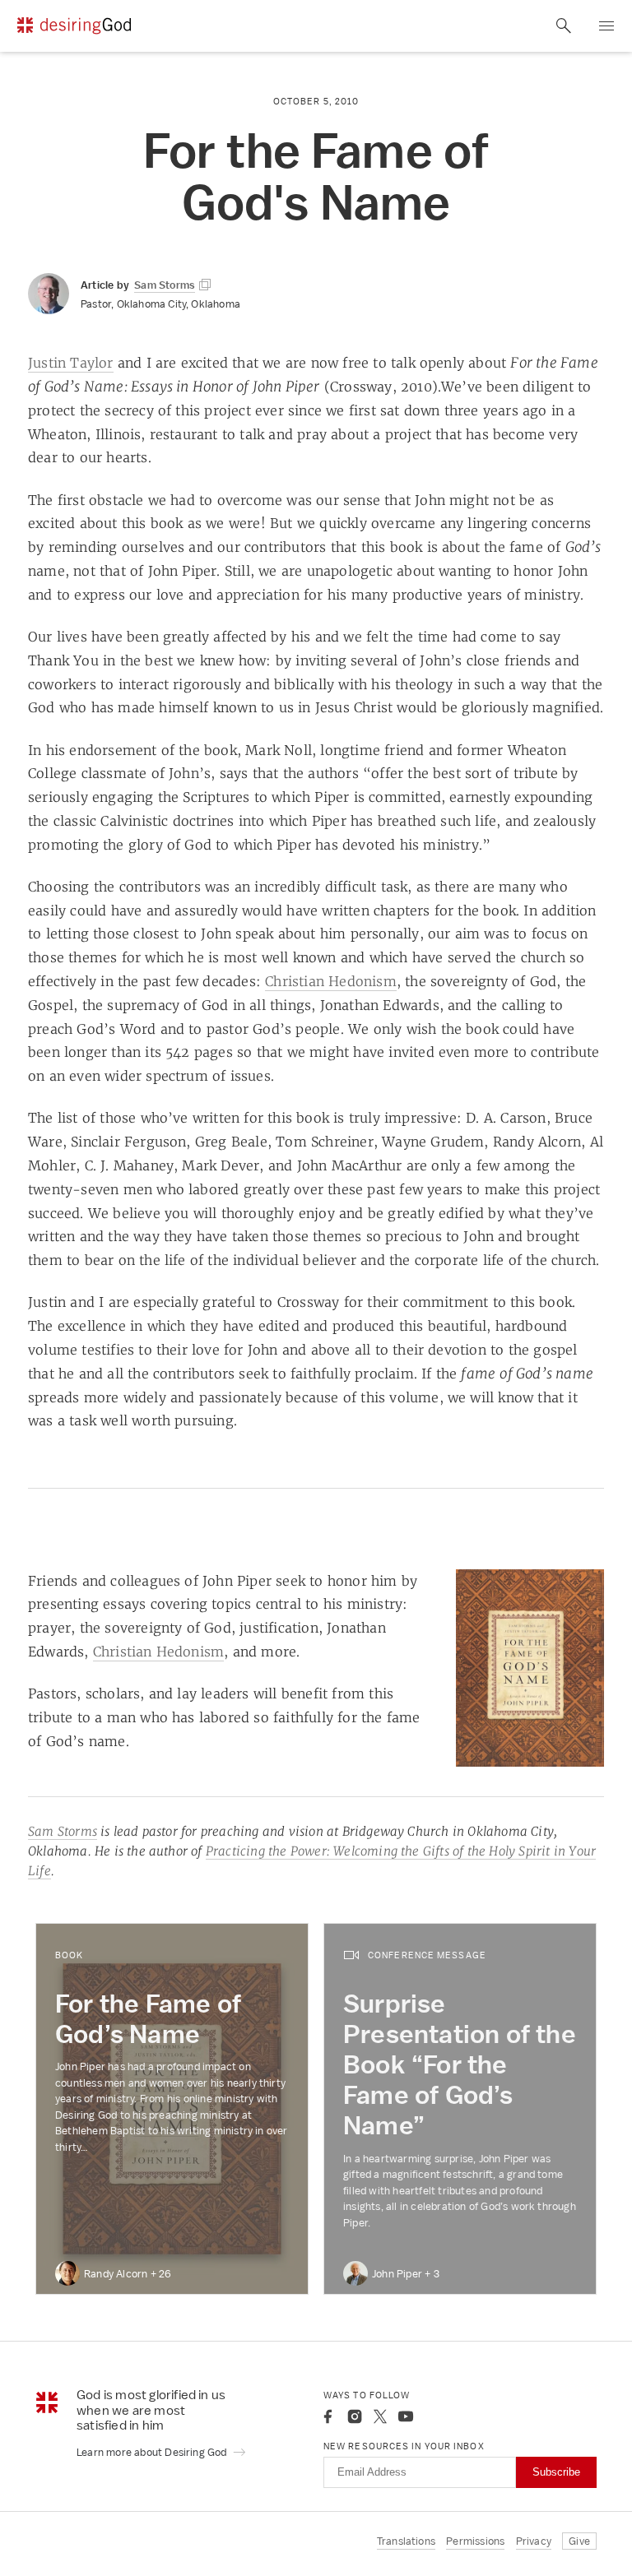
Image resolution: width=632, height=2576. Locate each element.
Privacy (534, 2541)
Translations (406, 2541)
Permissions (475, 2541)
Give (579, 2541)
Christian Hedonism (331, 981)
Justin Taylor (71, 363)
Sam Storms (63, 1831)
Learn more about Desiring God (153, 2452)
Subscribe (556, 2472)
